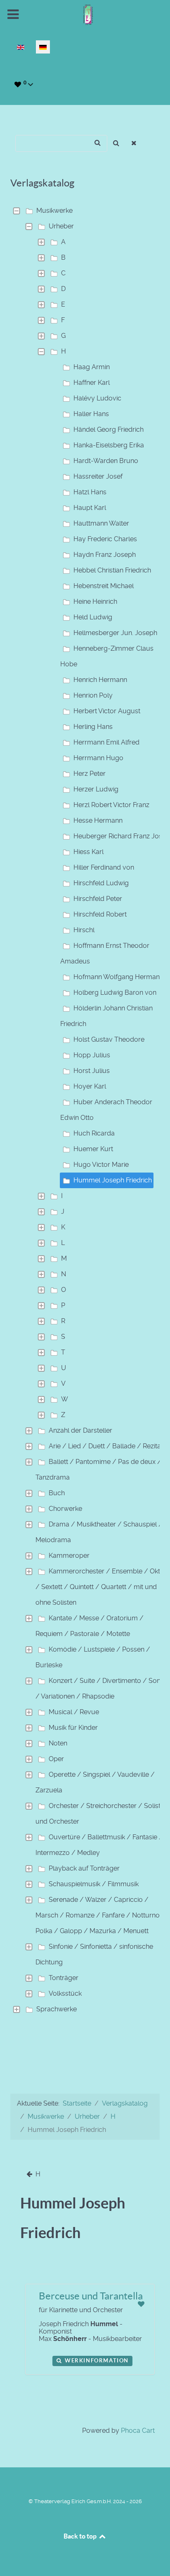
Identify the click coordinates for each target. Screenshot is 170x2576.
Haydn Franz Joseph (105, 555)
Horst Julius (92, 1071)
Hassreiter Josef (98, 476)
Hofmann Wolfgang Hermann (118, 977)
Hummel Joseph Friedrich (113, 1180)
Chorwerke (65, 1509)
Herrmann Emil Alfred (106, 742)
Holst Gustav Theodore (109, 1039)
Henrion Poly (93, 695)
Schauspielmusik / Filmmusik (94, 1884)
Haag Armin (92, 367)
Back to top (81, 2536)
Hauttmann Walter (101, 523)
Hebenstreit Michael (104, 586)
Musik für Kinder (73, 1728)
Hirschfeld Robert (100, 914)
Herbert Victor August (107, 711)
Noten (58, 1743)
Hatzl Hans (90, 492)
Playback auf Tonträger (84, 1868)
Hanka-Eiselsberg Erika (109, 445)
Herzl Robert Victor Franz (111, 805)
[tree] (85, 1110)
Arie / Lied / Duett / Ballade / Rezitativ (108, 1446)
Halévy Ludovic (97, 398)
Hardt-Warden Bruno (106, 461)
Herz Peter (90, 774)
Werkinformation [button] (96, 2361)
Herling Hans (93, 727)
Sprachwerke (57, 2009)
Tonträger (64, 1978)
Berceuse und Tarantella (91, 2296)
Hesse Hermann (98, 820)
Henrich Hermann (100, 680)
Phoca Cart (138, 2431)
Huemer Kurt (93, 1149)
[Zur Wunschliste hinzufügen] (141, 2304)
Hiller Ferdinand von (104, 867)
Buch (57, 1493)
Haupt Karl (90, 508)
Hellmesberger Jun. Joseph (115, 633)
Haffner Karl (92, 383)
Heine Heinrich (95, 602)
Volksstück (65, 1993)
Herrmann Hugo (98, 758)
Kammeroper (69, 1556)
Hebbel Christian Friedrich (112, 570)
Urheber (61, 226)
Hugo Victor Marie (101, 1165)
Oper (56, 1759)
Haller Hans (91, 414)
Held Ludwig (93, 617)
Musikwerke (54, 211)
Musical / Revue (74, 1712)
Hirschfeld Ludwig (101, 883)
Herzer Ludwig (96, 789)
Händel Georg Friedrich (109, 429)
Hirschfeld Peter (98, 899)
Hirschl (84, 930)
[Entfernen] (134, 143)
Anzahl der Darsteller (80, 1430)
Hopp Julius (92, 1055)
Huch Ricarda (94, 1133)
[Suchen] (116, 143)
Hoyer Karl (90, 1086)
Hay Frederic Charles (105, 539)
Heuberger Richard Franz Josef (121, 836)
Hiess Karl (89, 852)
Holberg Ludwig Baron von (115, 992)
